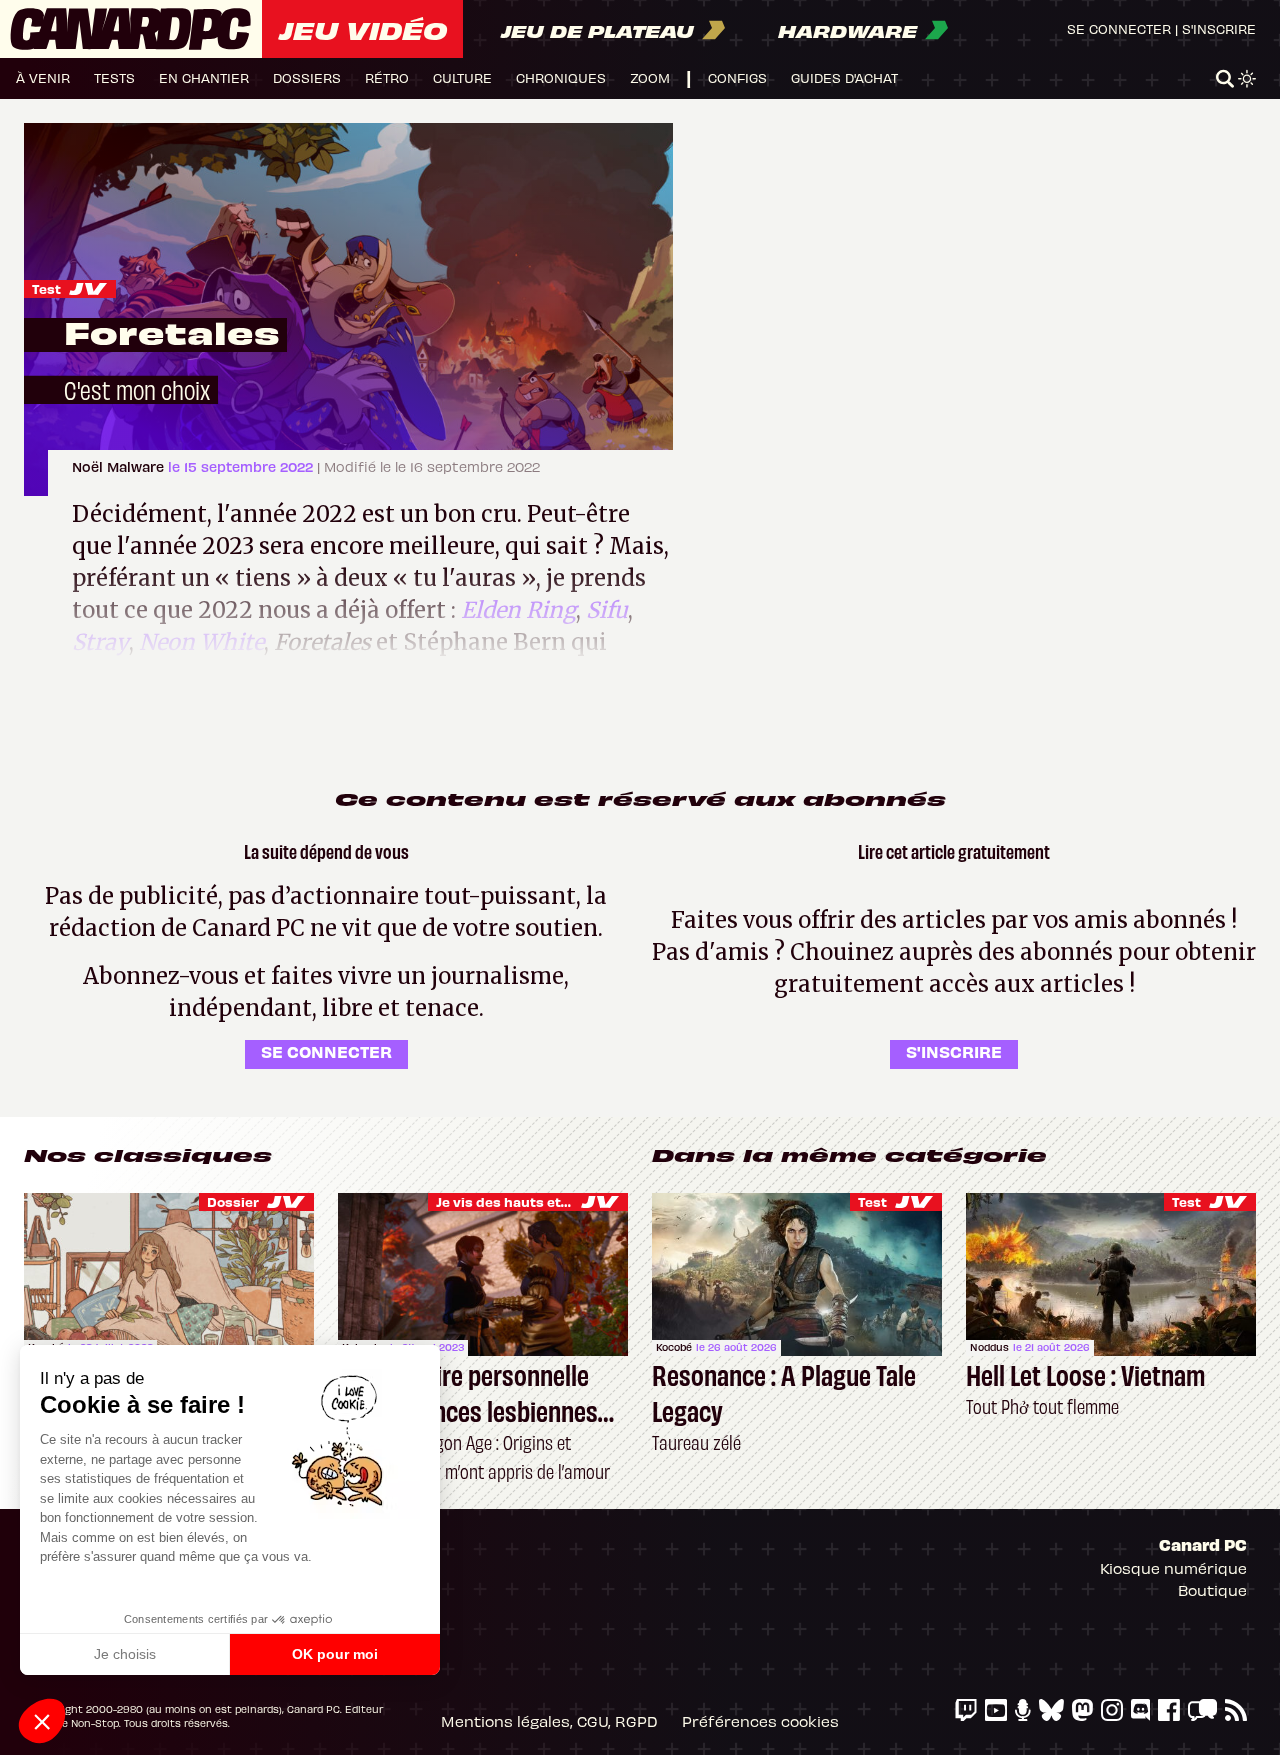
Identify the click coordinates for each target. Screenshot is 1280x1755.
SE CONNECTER (326, 1051)
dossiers (307, 77)
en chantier (204, 77)
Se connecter (1119, 28)
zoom (650, 77)
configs (737, 77)
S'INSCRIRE (954, 1051)
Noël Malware (120, 466)
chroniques (561, 77)
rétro (387, 77)
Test (46, 288)
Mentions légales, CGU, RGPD (549, 1721)
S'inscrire (1219, 28)
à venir (43, 77)
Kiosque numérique (1173, 1568)
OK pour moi (335, 1654)
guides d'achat (844, 77)
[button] (42, 1721)
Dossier (233, 1201)
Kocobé (674, 1347)
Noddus (989, 1347)
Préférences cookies (760, 1721)
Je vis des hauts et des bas (526, 1201)
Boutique (1212, 1590)
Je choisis (125, 1654)
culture (462, 77)
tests (114, 77)
